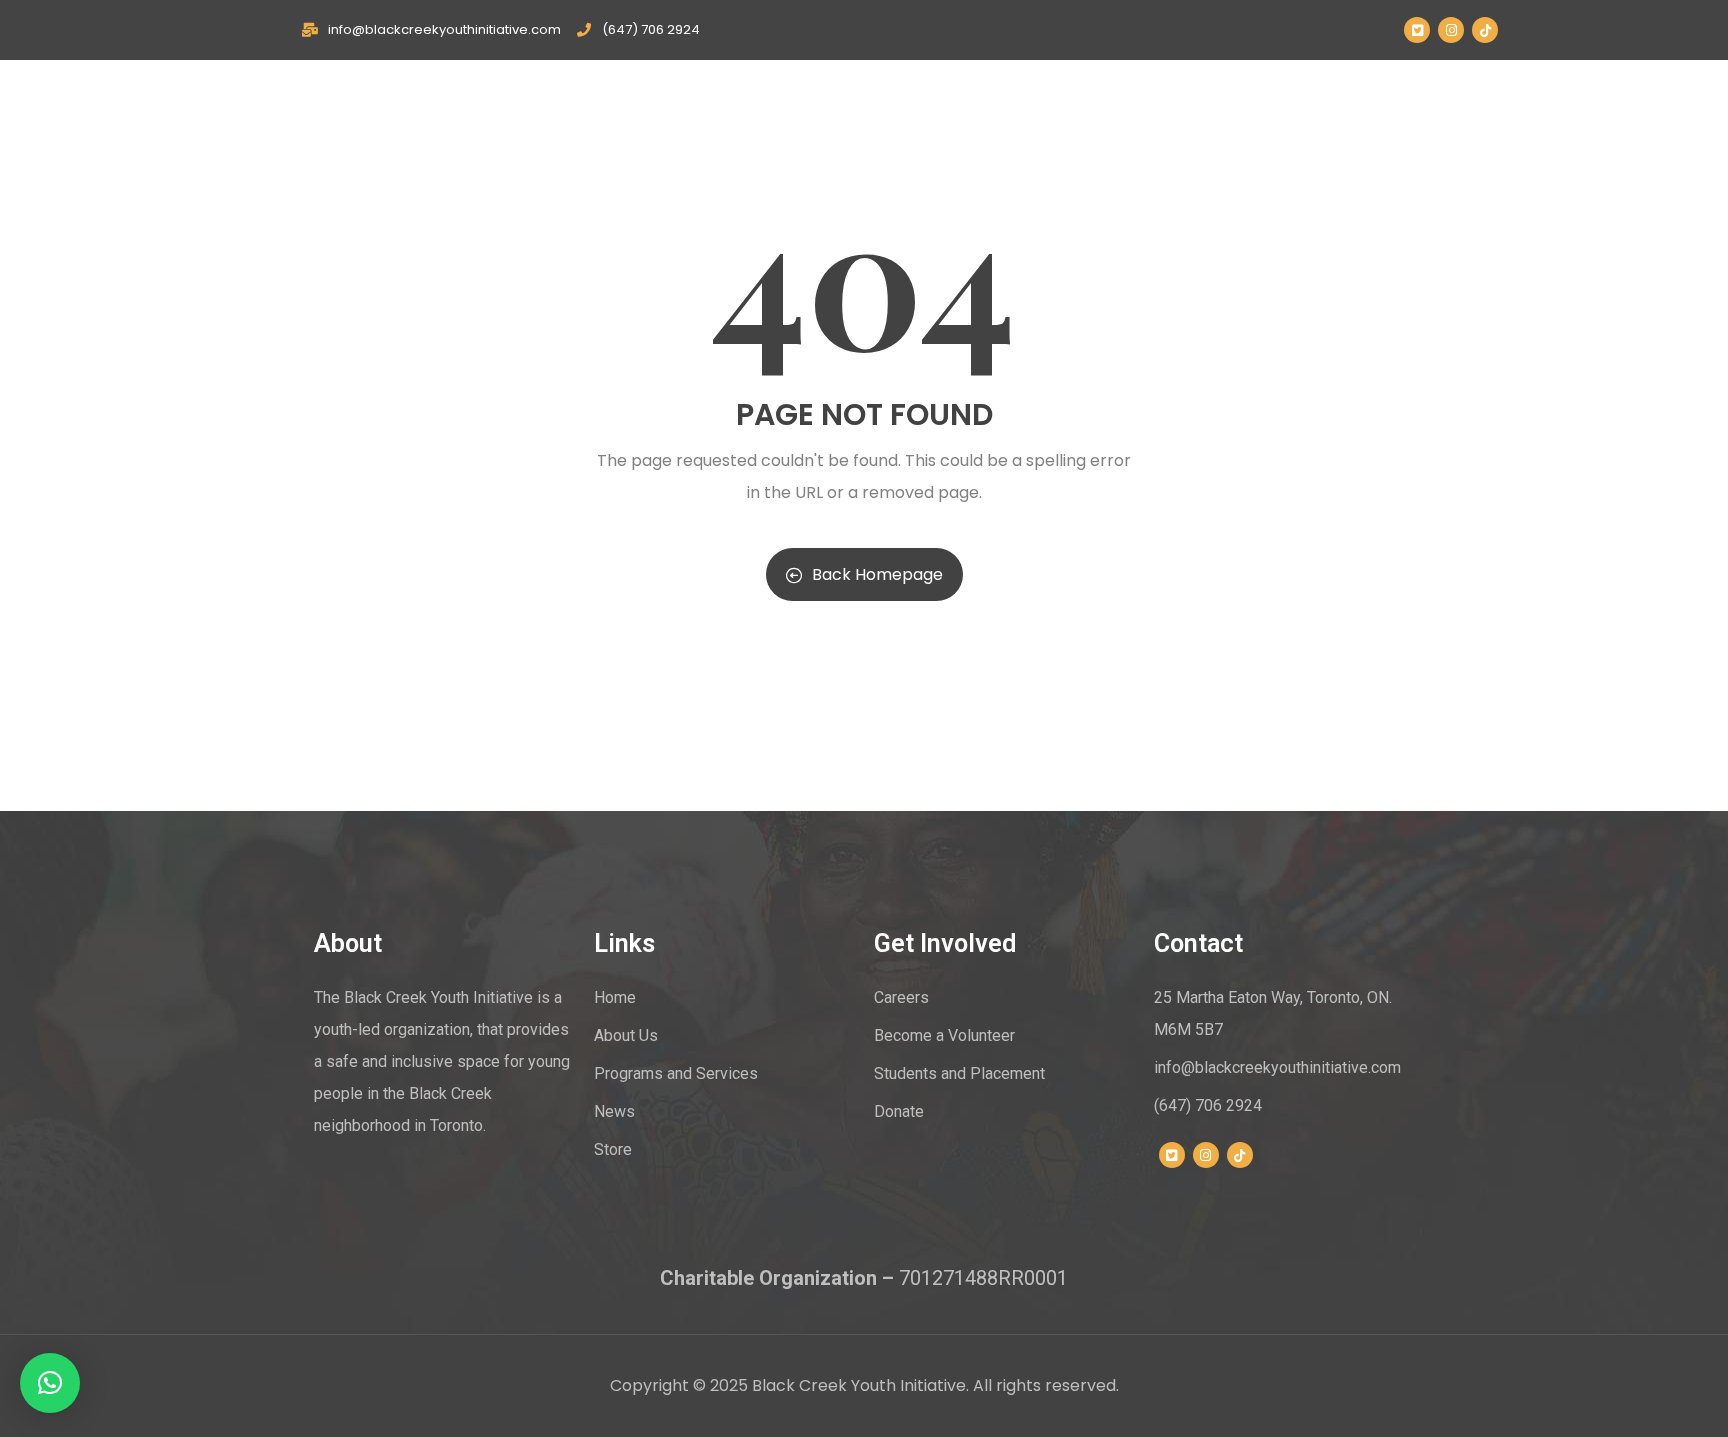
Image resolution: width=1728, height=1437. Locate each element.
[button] (50, 1383)
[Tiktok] (1485, 30)
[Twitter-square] (1417, 30)
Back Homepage (877, 574)
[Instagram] (1451, 30)
